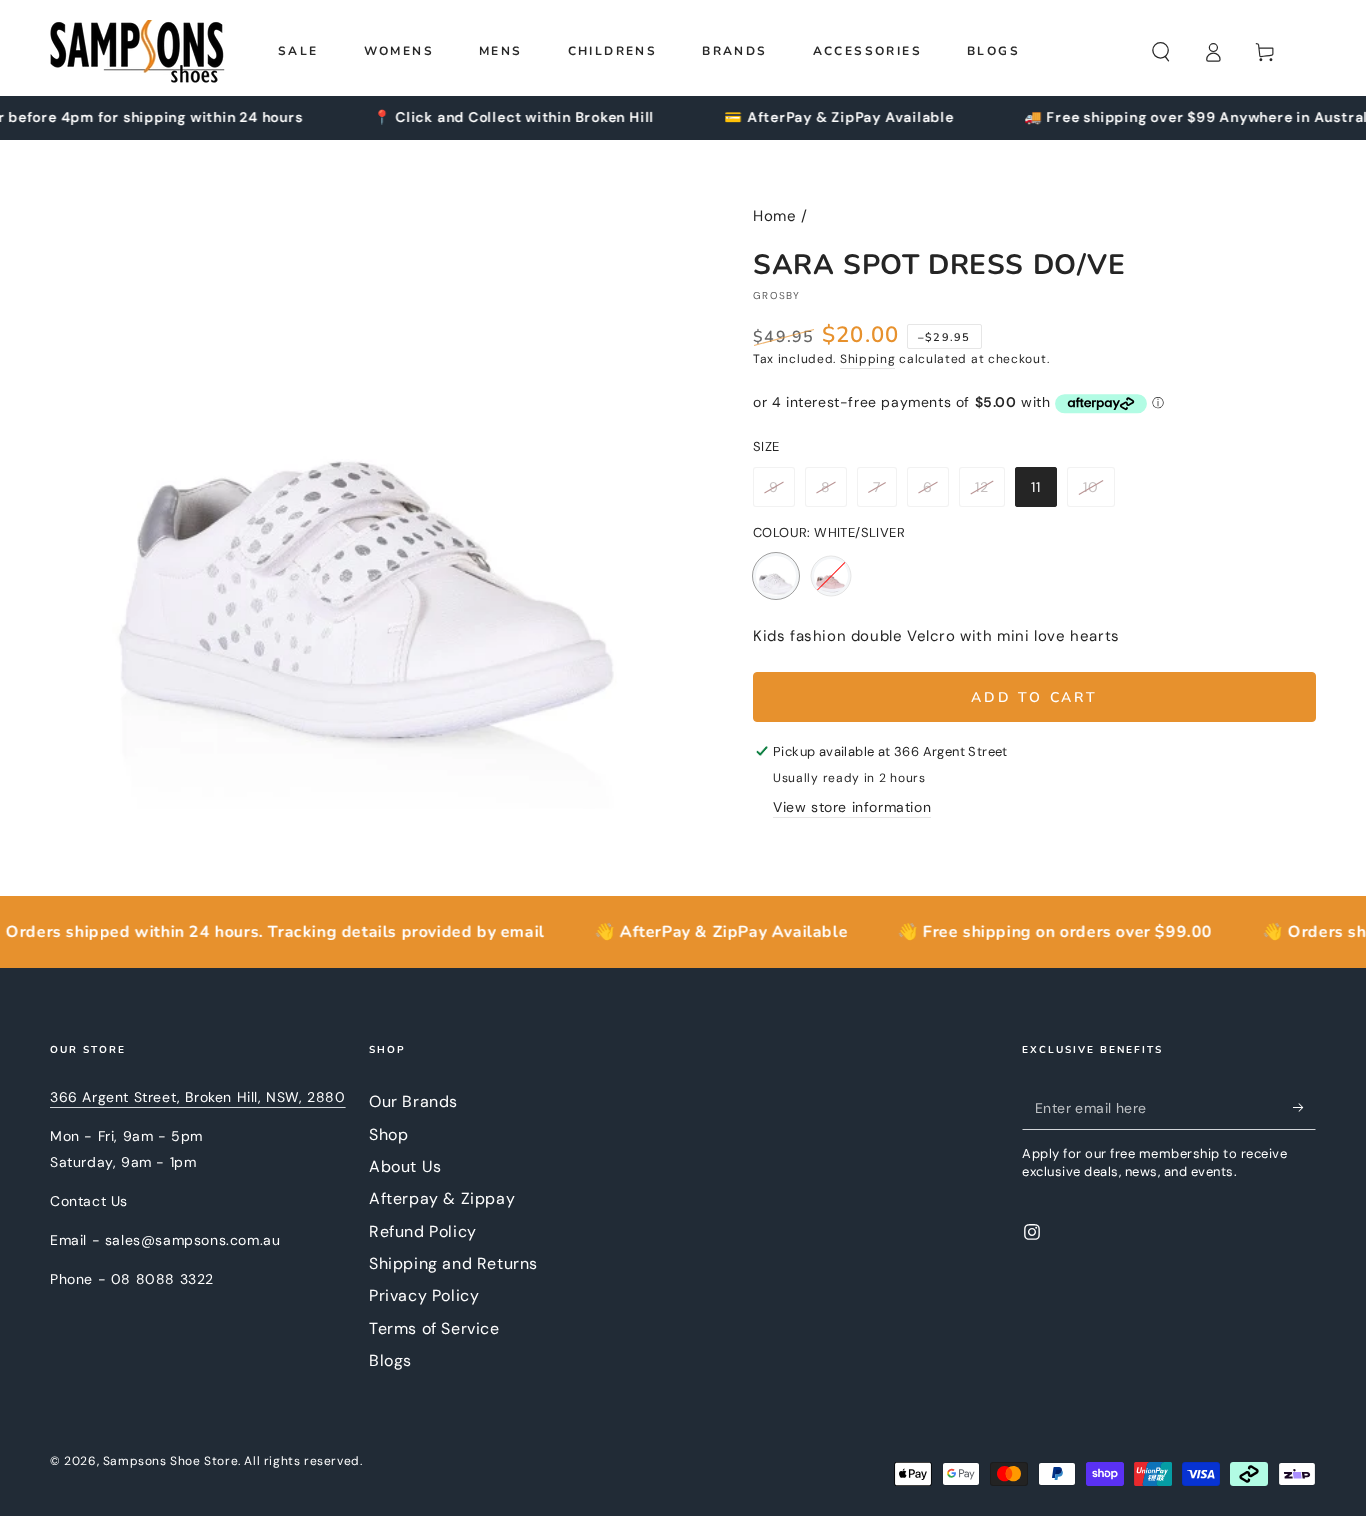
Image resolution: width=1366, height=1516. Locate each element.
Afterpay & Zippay (442, 1198)
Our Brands (413, 1101)
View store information (852, 807)
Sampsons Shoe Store (170, 1461)
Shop (388, 1134)
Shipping (868, 359)
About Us (405, 1166)
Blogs (390, 1360)
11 (1043, 492)
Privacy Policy (424, 1295)
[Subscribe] (1304, 1107)
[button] (1161, 52)
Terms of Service (434, 1328)
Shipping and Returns (453, 1263)
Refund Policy (423, 1231)
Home (774, 216)
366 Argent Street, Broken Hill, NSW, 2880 (198, 1097)
